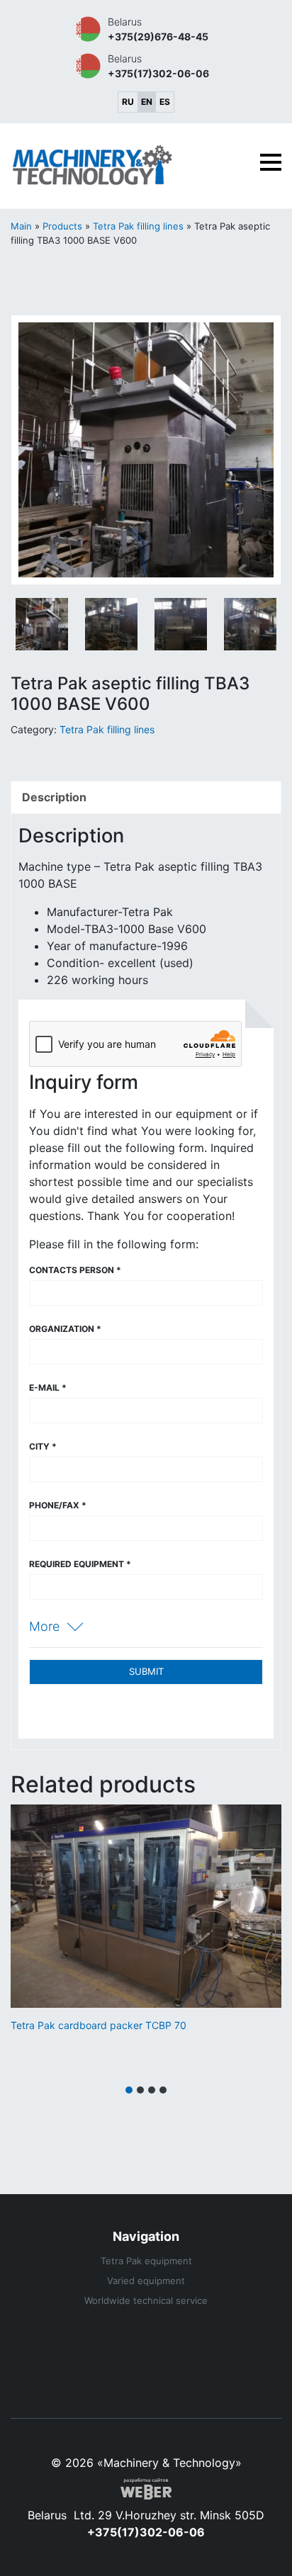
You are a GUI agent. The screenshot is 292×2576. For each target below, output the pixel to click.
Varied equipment (146, 2281)
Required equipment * (80, 1564)
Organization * (65, 1329)
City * (43, 1446)
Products (62, 226)
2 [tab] (140, 2090)
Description (54, 797)
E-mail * (48, 1388)
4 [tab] (163, 2090)
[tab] (146, 797)
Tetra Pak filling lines (138, 226)
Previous (32, 452)
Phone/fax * (58, 1505)
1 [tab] (129, 2090)
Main (21, 226)
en (147, 102)
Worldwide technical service (146, 2300)
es (165, 102)
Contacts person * (75, 1270)
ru (128, 102)
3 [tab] (152, 2090)
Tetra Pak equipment (146, 2261)
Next (260, 452)
